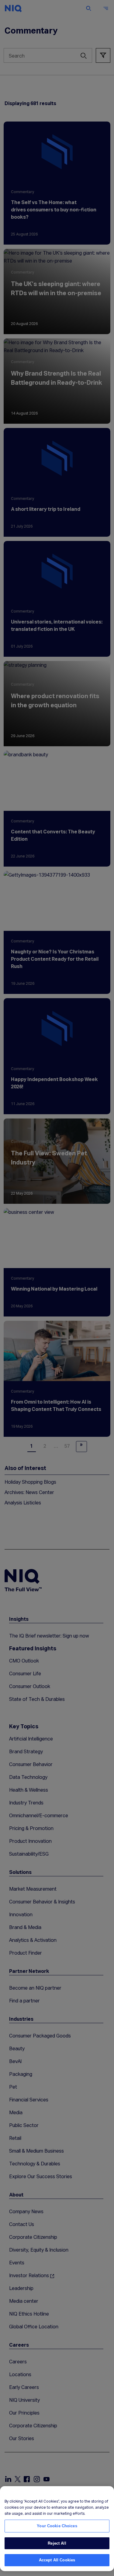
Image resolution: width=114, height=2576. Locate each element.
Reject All (57, 2543)
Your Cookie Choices (57, 2526)
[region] (57, 2529)
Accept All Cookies (57, 2560)
